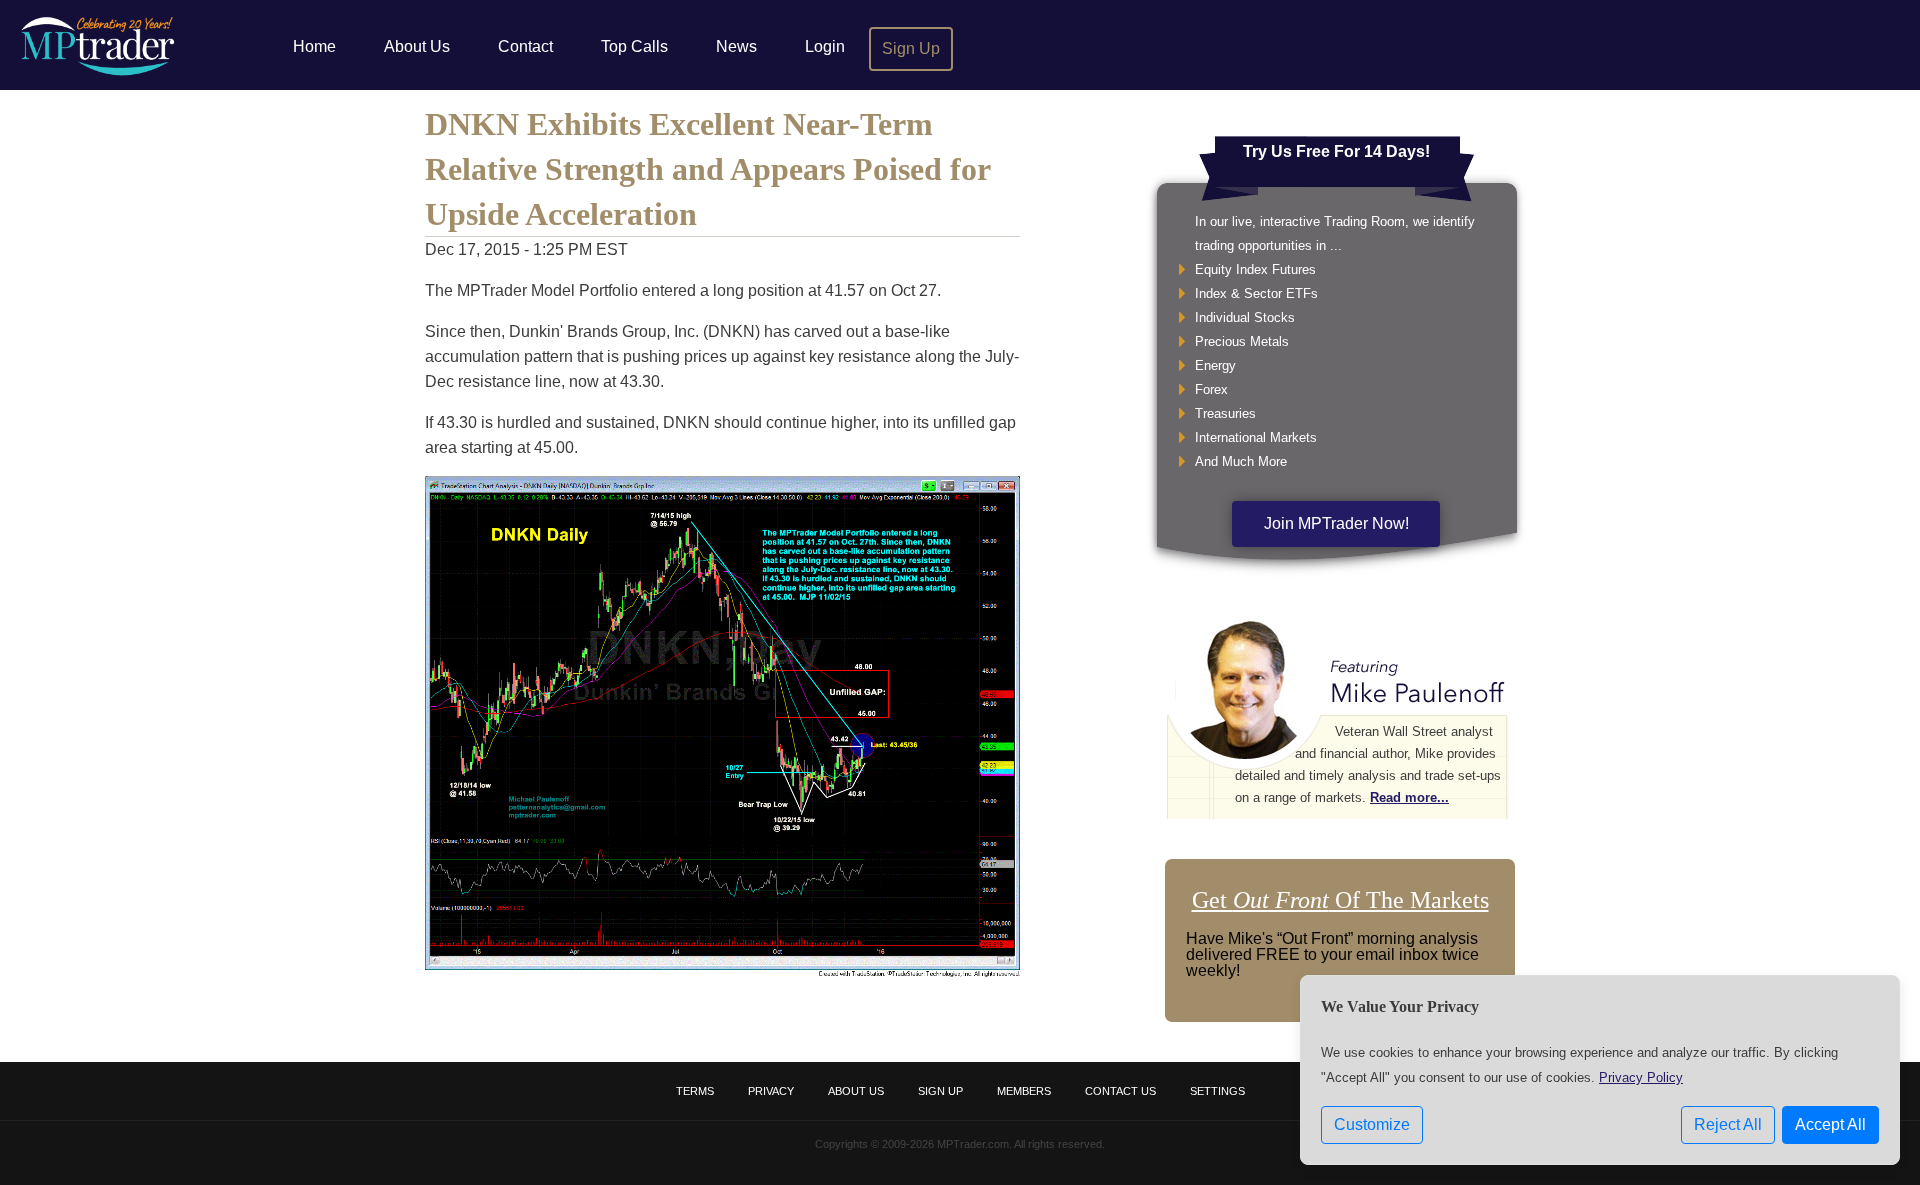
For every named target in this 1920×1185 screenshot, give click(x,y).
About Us (417, 46)
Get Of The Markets (1340, 900)
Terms (695, 1091)
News (736, 46)
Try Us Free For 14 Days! (1336, 151)
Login (825, 46)
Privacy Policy (1641, 1077)
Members (1024, 1091)
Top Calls (634, 46)
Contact (525, 46)
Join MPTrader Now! (1336, 523)
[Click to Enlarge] (722, 971)
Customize (1372, 1124)
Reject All (1728, 1124)
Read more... (1409, 797)
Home (314, 46)
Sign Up (911, 48)
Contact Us (1120, 1091)
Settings (1217, 1091)
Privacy (771, 1091)
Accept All (1830, 1124)
